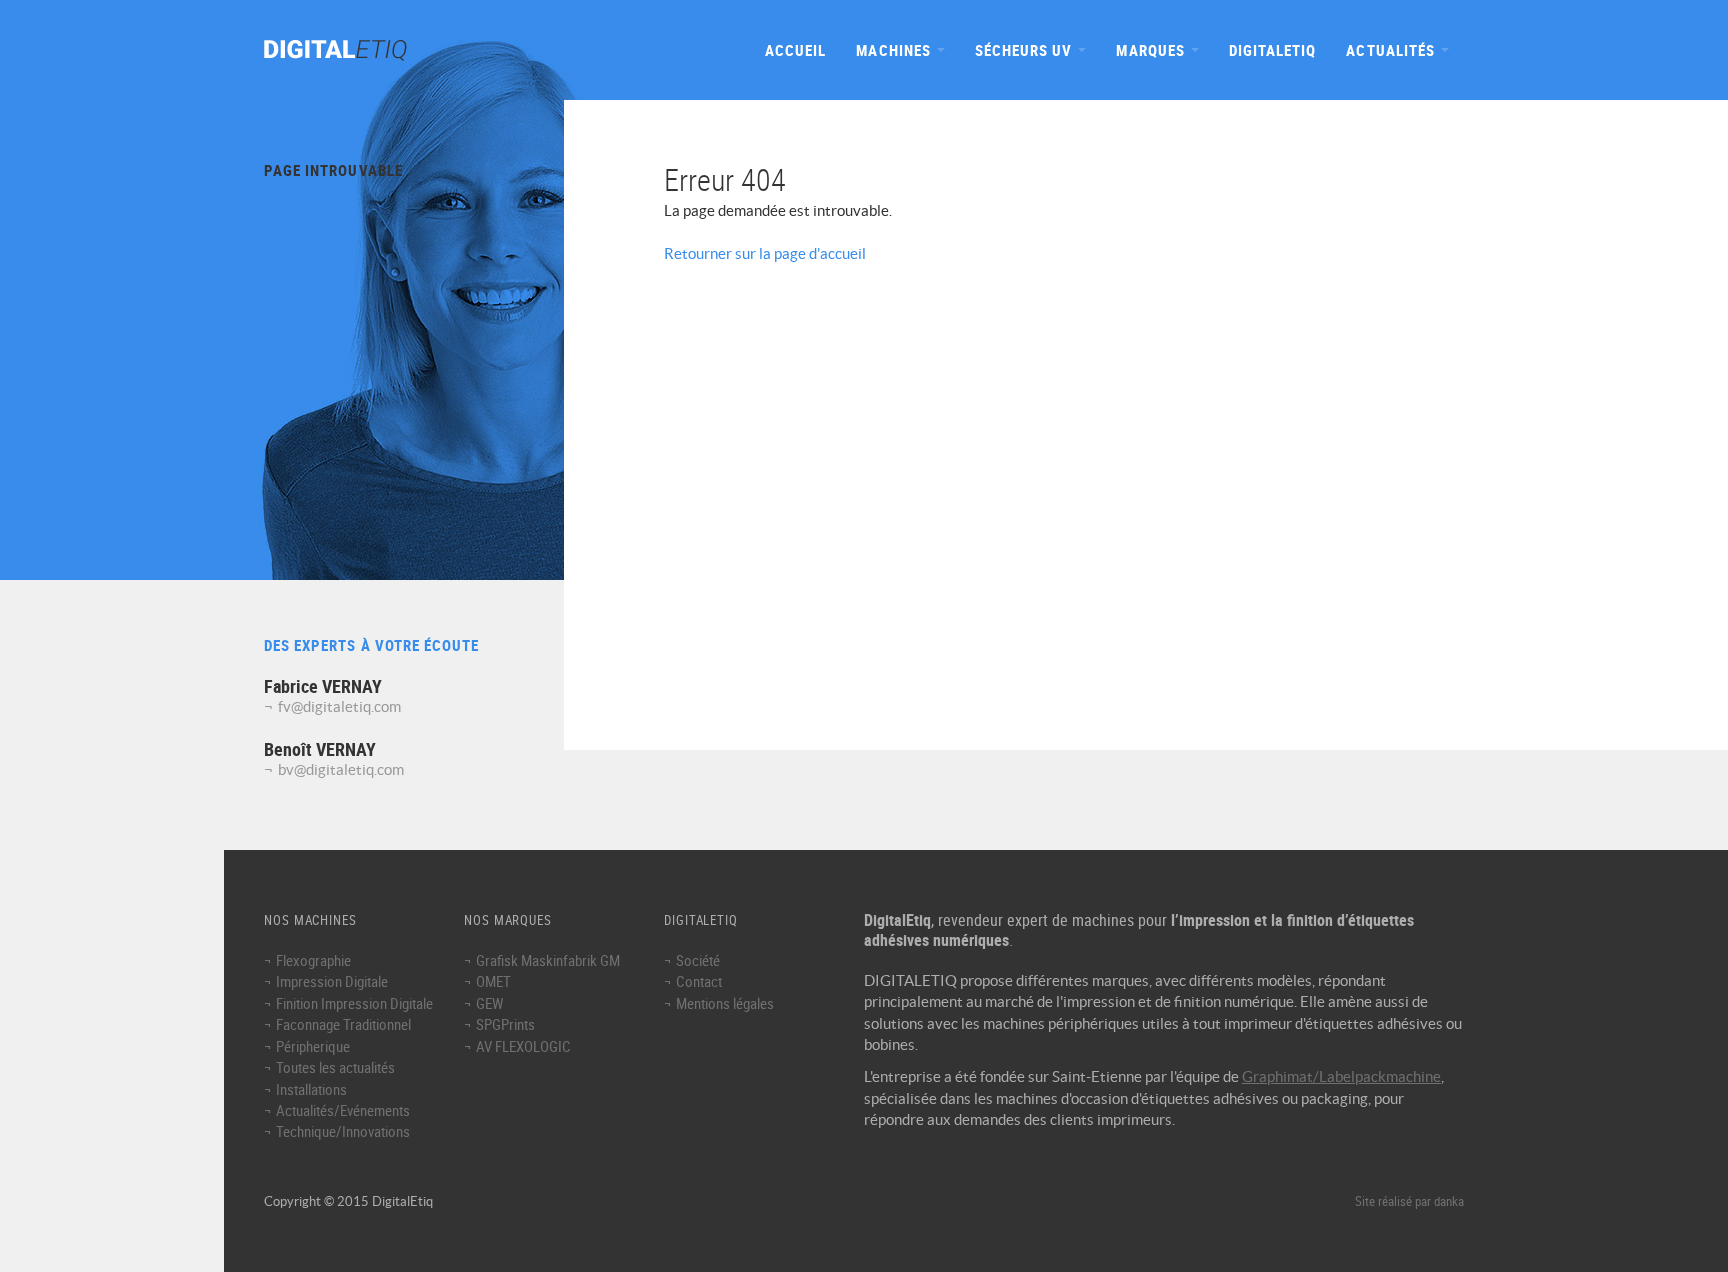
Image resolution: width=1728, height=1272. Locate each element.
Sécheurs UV (1026, 50)
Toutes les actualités (335, 1067)
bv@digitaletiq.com (341, 769)
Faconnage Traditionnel (343, 1024)
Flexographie (313, 960)
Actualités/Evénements (343, 1110)
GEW (489, 1003)
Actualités (1392, 50)
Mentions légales (725, 1003)
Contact (699, 981)
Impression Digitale (332, 981)
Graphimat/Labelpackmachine (1341, 1076)
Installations (311, 1089)
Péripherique (313, 1046)
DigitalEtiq (1273, 50)
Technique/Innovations (343, 1131)
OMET (493, 981)
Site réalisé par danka (1409, 1201)
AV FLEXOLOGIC (523, 1046)
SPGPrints (505, 1024)
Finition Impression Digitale (354, 1003)
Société (698, 960)
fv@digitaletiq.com (339, 706)
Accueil (795, 50)
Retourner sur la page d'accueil (765, 253)
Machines (895, 50)
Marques (1152, 50)
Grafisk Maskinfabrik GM (548, 960)
